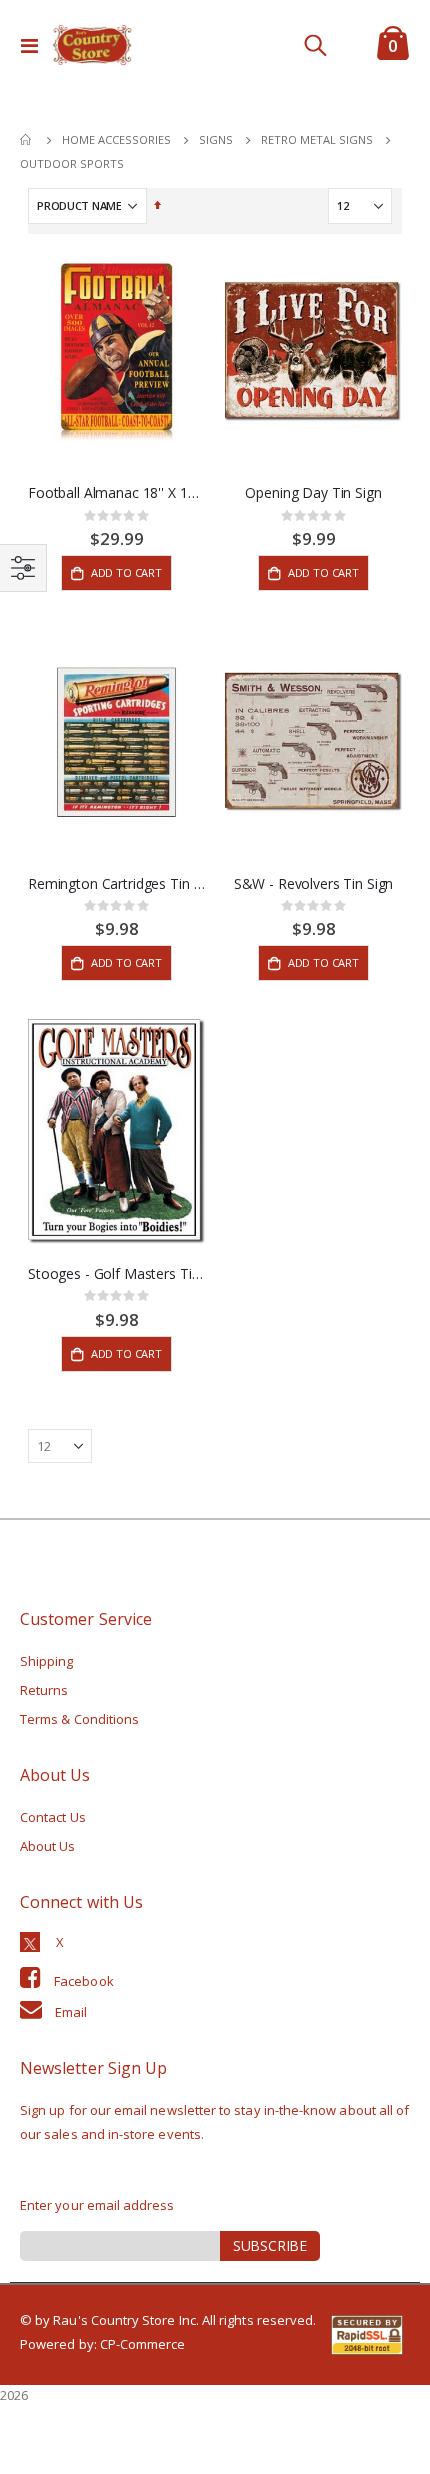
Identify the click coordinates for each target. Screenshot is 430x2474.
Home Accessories (116, 139)
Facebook (84, 1981)
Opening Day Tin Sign (313, 493)
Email (71, 2012)
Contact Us (53, 1817)
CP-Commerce (143, 2344)
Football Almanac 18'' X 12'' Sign (116, 493)
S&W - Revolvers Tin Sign (314, 884)
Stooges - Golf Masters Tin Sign (116, 1274)
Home (27, 140)
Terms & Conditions (79, 1719)
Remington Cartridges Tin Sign (116, 884)
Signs (216, 139)
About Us (48, 1846)
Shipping (47, 1661)
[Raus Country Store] (92, 45)
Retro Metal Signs (317, 139)
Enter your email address (97, 2205)
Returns (44, 1690)
